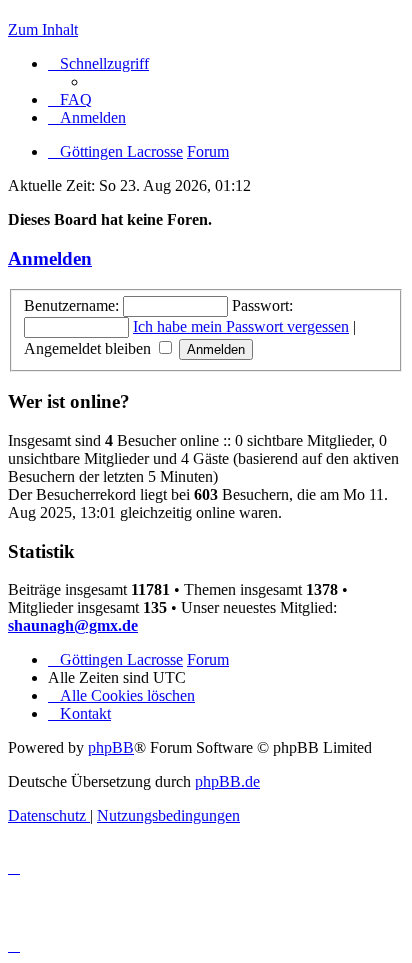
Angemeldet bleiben (89, 348)
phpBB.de (227, 781)
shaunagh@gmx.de (73, 625)
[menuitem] (70, 99)
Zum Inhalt (43, 29)
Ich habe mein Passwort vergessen (241, 326)
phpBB (111, 747)
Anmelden (50, 258)
